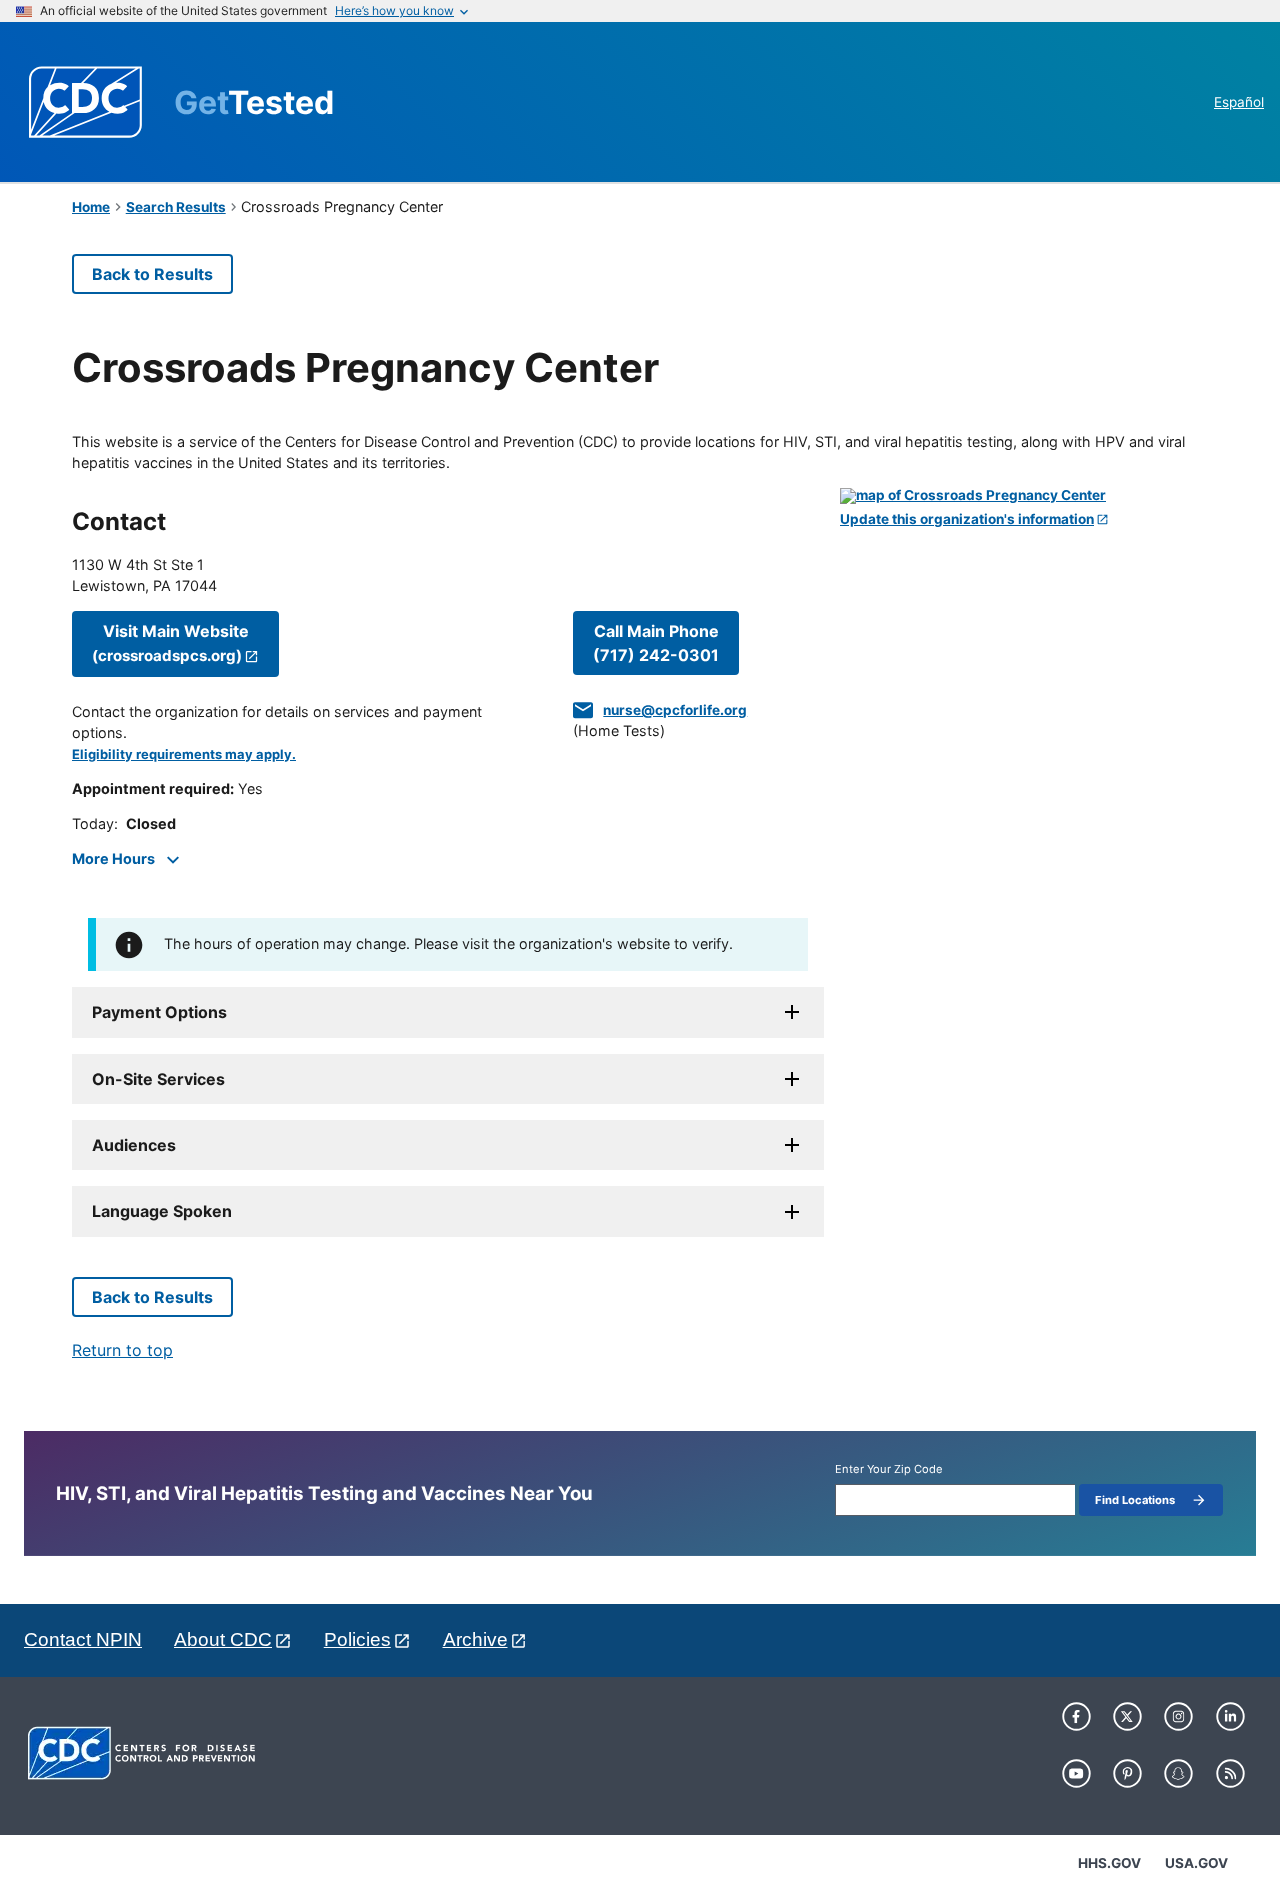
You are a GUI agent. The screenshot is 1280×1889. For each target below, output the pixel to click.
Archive (475, 1639)
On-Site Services (158, 1079)
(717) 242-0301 (656, 643)
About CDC (223, 1639)
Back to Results (152, 274)
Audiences (134, 1145)
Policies (357, 1639)
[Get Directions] (1024, 496)
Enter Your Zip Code (889, 1469)
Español (1239, 102)
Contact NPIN (83, 1639)
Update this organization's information (967, 519)
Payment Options (159, 1012)
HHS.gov (1109, 1863)
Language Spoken (162, 1211)
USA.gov (1196, 1863)
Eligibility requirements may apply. (184, 754)
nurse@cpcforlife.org (675, 710)
